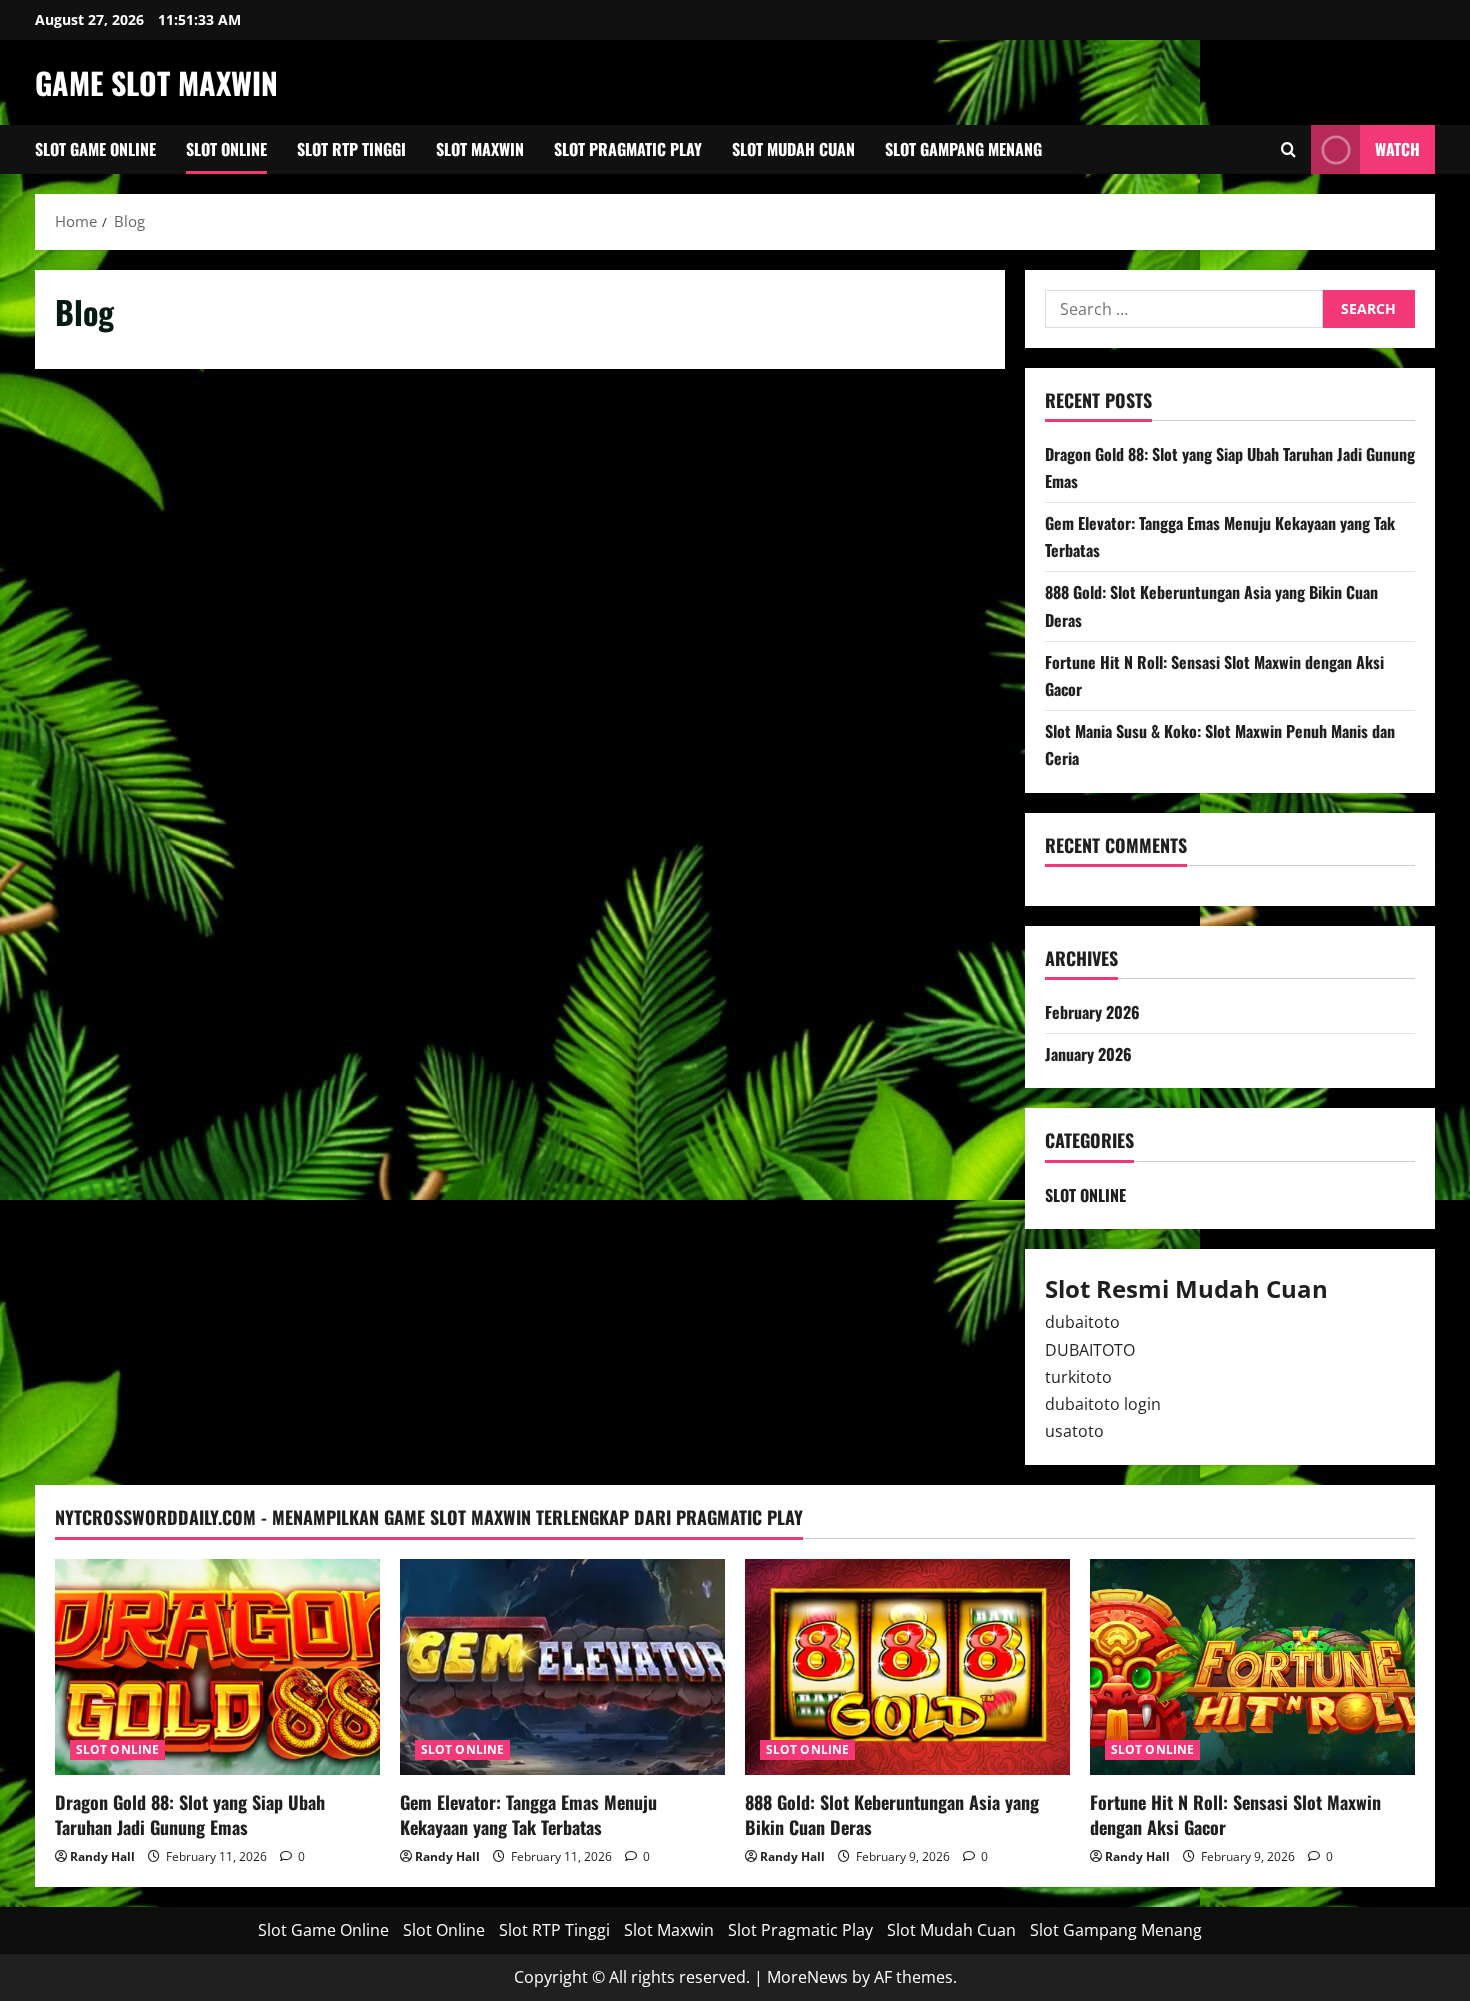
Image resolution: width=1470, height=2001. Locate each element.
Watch (1397, 149)
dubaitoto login (1103, 1404)
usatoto (1074, 1431)
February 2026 (1092, 1012)
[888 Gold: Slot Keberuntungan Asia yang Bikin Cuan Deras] (907, 1667)
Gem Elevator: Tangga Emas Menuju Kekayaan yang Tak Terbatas (528, 1814)
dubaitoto (1082, 1322)
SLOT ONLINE (1085, 1195)
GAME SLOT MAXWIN (156, 82)
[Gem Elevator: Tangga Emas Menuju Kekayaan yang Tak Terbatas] (562, 1667)
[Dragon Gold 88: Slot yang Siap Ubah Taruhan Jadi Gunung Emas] (217, 1667)
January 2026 (1088, 1054)
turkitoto (1078, 1377)
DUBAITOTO (1090, 1350)
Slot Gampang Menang (963, 149)
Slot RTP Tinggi (351, 149)
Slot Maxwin (480, 149)
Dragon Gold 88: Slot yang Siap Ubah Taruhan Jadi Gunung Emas (190, 1814)
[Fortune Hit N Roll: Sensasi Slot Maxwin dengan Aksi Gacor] (1252, 1667)
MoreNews (807, 1977)
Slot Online (226, 149)
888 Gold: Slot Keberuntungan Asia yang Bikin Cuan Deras (892, 1814)
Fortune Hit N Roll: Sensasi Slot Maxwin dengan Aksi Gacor (1235, 1814)
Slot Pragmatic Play (628, 149)
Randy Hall (102, 1856)
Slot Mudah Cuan (793, 149)
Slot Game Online (95, 149)
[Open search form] (1288, 149)
